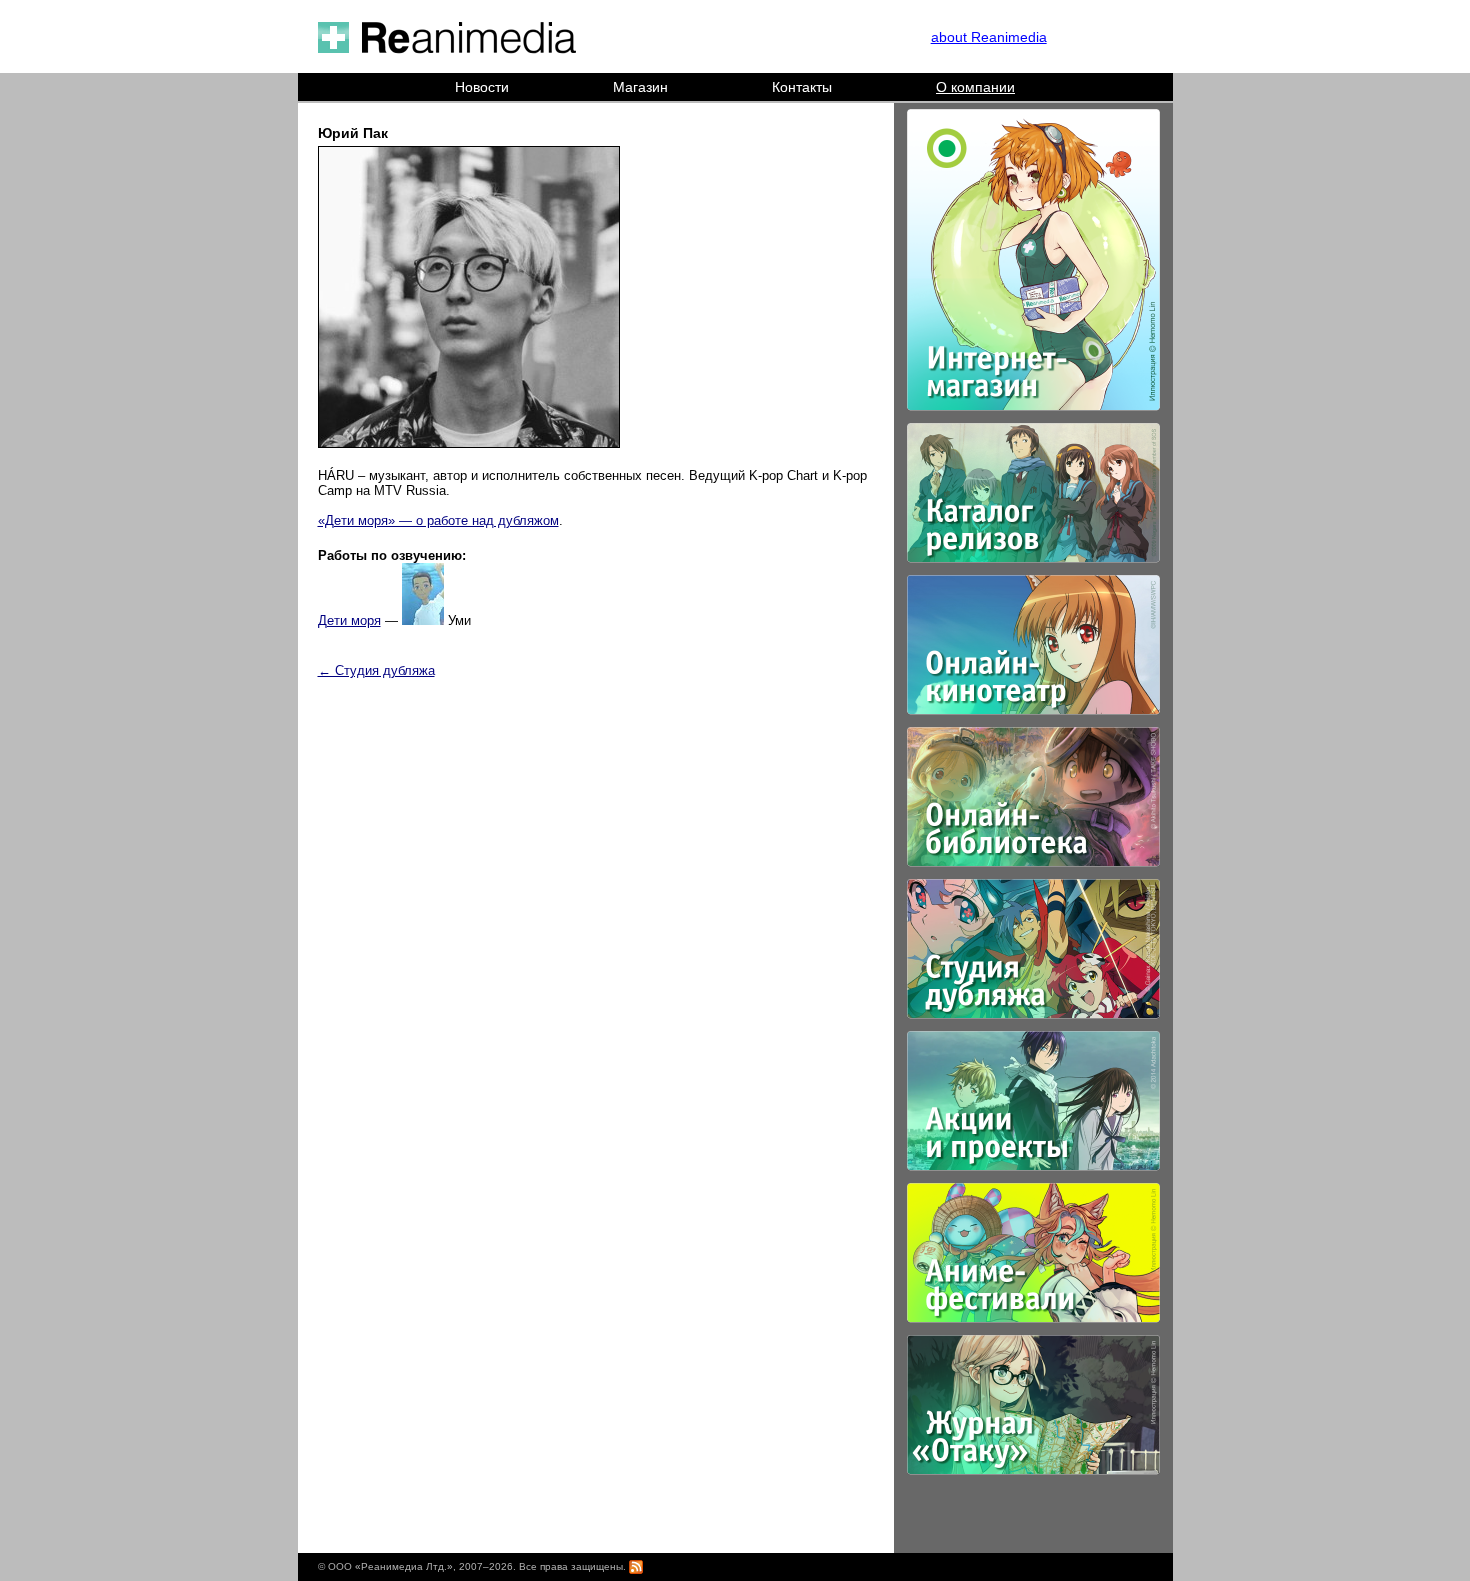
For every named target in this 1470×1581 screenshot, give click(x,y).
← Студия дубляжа (376, 670)
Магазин (640, 87)
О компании (975, 87)
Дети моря (349, 620)
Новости (482, 87)
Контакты (802, 87)
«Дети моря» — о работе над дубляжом (438, 520)
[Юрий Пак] (469, 443)
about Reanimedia (989, 37)
